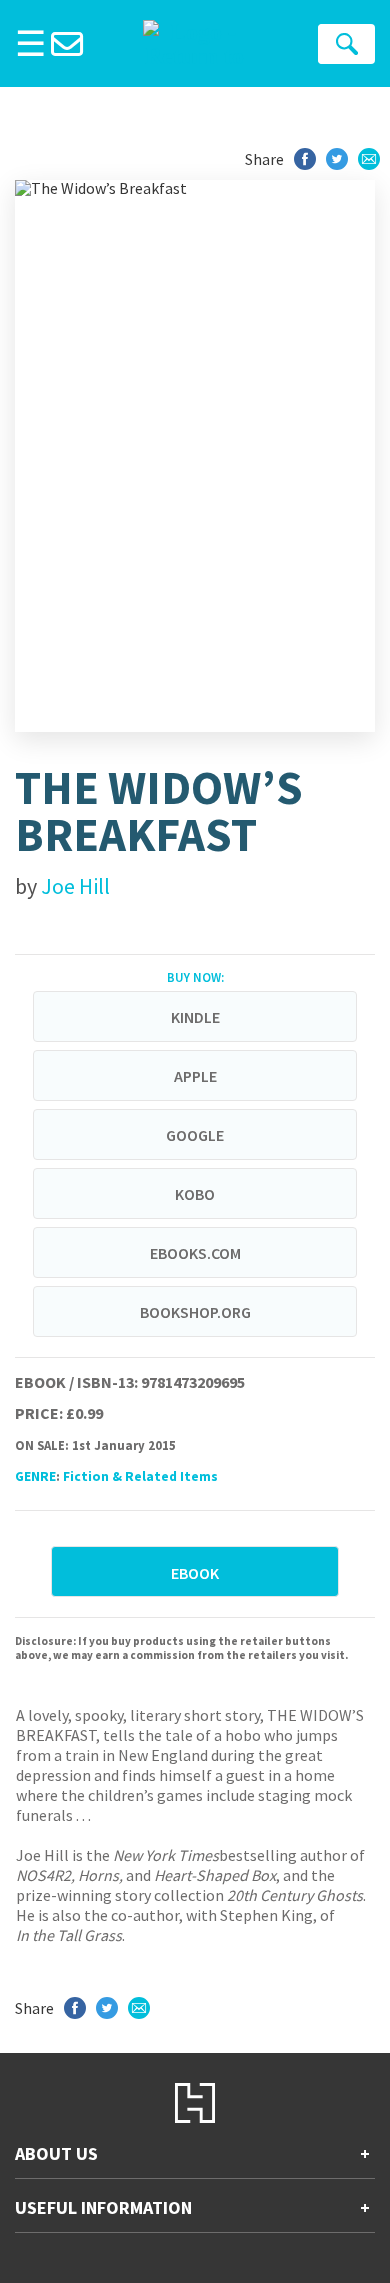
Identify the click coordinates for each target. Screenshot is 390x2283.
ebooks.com (195, 1253)
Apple (195, 1076)
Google (195, 1135)
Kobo (195, 1194)
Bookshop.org (195, 1312)
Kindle (195, 1017)
